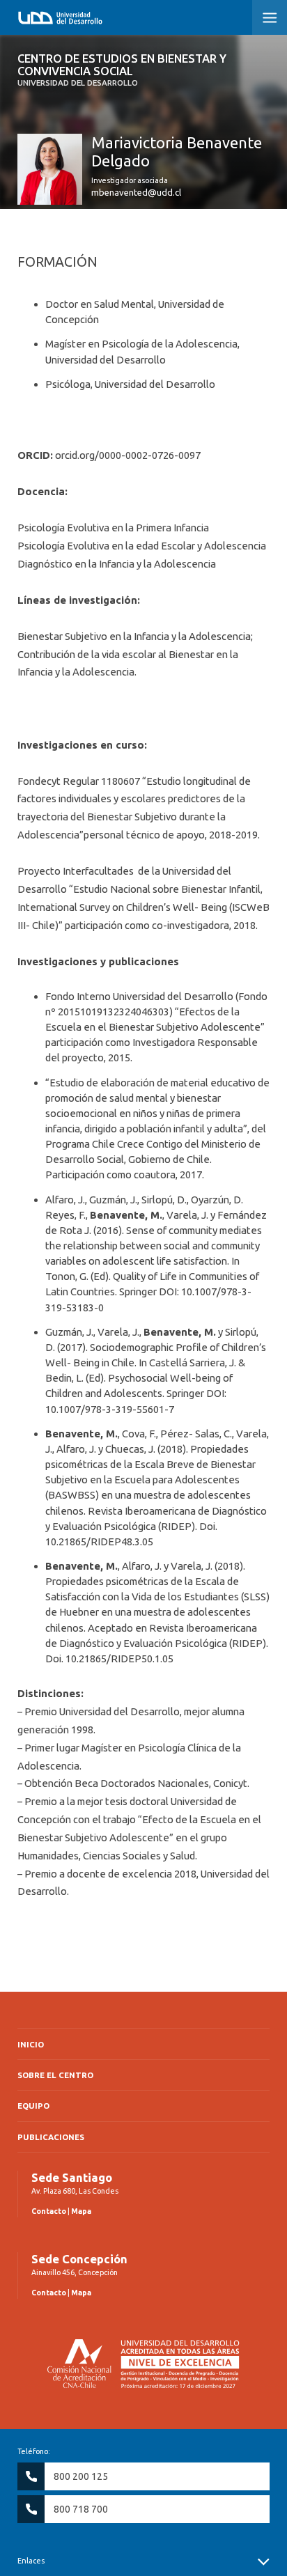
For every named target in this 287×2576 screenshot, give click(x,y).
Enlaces (31, 2561)
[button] (270, 17)
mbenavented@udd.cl (136, 192)
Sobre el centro (55, 2075)
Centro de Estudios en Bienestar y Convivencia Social (122, 70)
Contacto (49, 2211)
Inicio (31, 2044)
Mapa (81, 2211)
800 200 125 (81, 2476)
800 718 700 (81, 2509)
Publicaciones (51, 2137)
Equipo (33, 2106)
